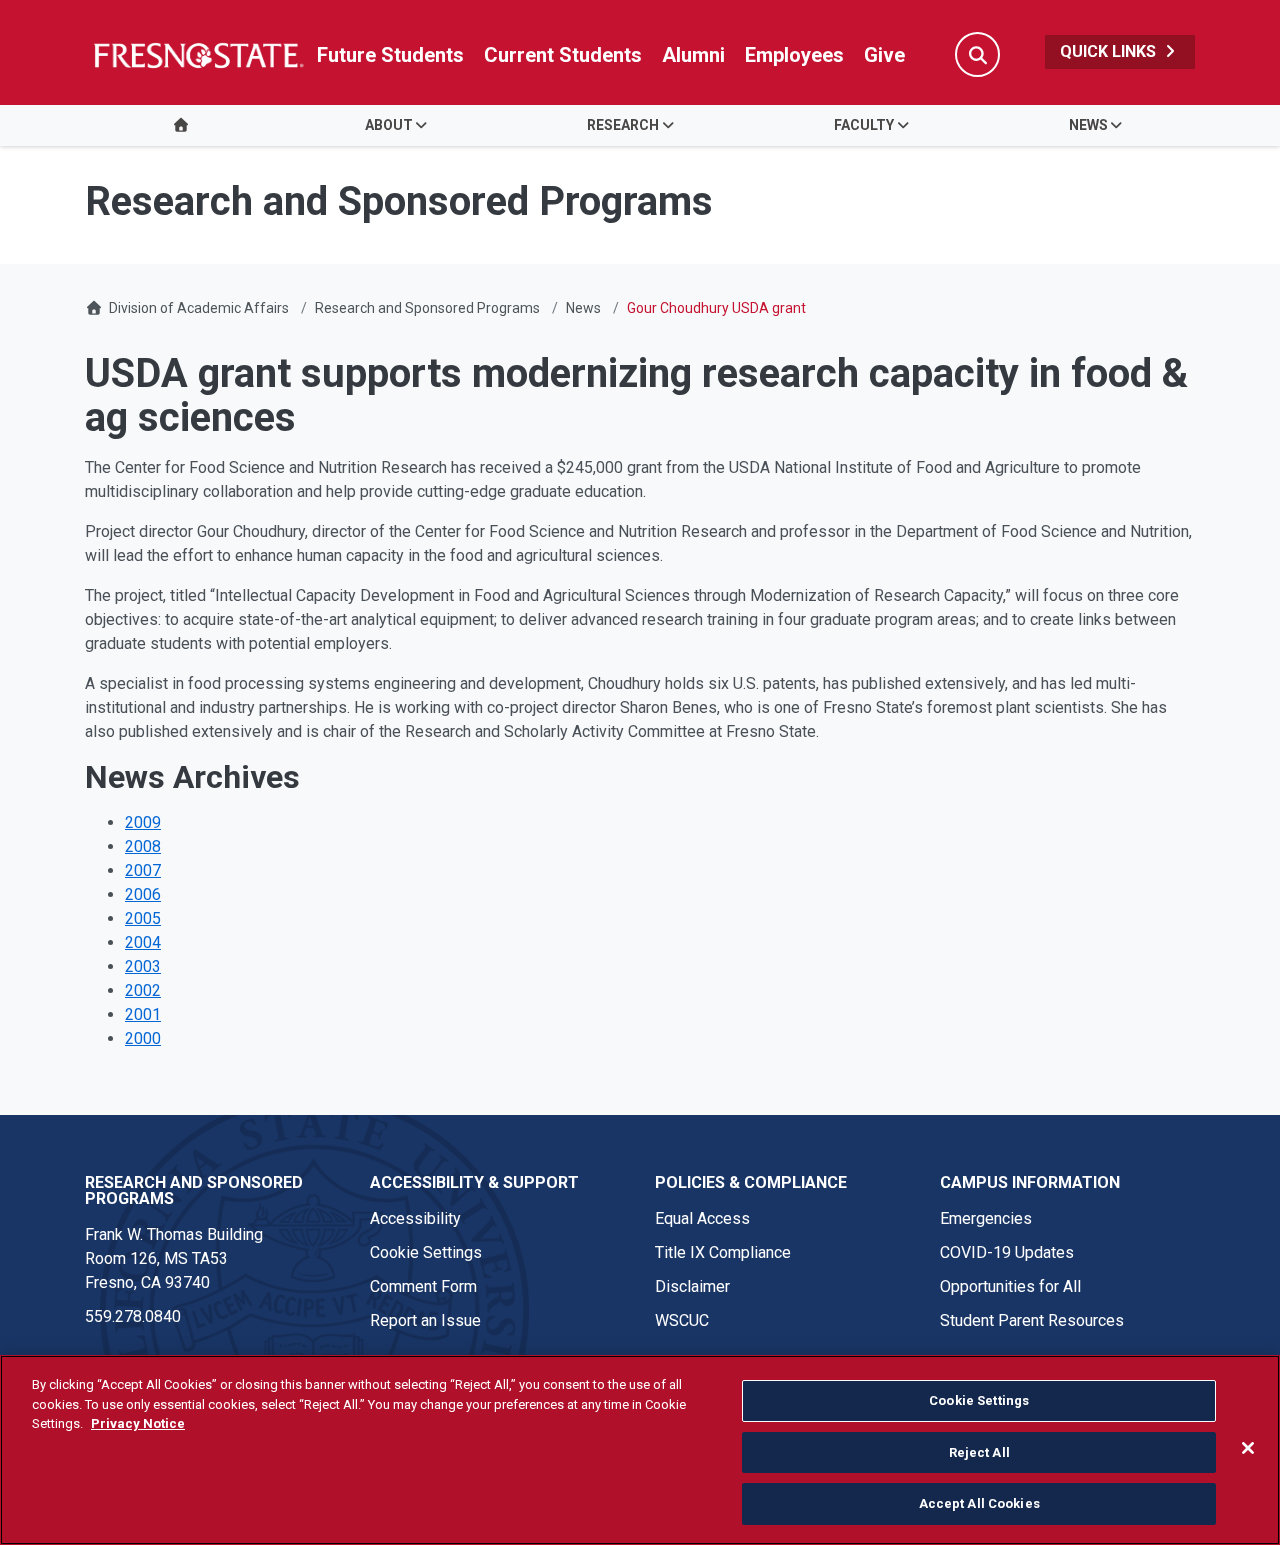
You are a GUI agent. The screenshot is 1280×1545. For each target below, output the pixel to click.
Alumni (693, 55)
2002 (143, 990)
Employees (794, 55)
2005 (143, 918)
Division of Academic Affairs (199, 308)
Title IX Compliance (723, 1252)
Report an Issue (425, 1320)
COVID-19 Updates (1007, 1252)
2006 (143, 894)
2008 (143, 846)
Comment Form (423, 1286)
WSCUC (682, 1320)
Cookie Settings (426, 1252)
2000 (143, 1038)
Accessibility (415, 1218)
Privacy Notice (138, 1423)
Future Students (390, 55)
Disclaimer (692, 1286)
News (1088, 125)
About (389, 125)
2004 (143, 942)
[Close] (1248, 1448)
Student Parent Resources (1032, 1320)
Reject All (979, 1452)
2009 (143, 822)
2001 (143, 1014)
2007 (143, 870)
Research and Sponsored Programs (427, 308)
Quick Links (1110, 51)
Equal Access (702, 1218)
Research (623, 125)
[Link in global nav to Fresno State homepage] (197, 55)
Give (884, 55)
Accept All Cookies (979, 1503)
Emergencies (986, 1218)
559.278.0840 (133, 1316)
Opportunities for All (1010, 1286)
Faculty (864, 125)
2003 (143, 966)
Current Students (563, 55)
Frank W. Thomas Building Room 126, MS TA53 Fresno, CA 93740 (174, 1258)
